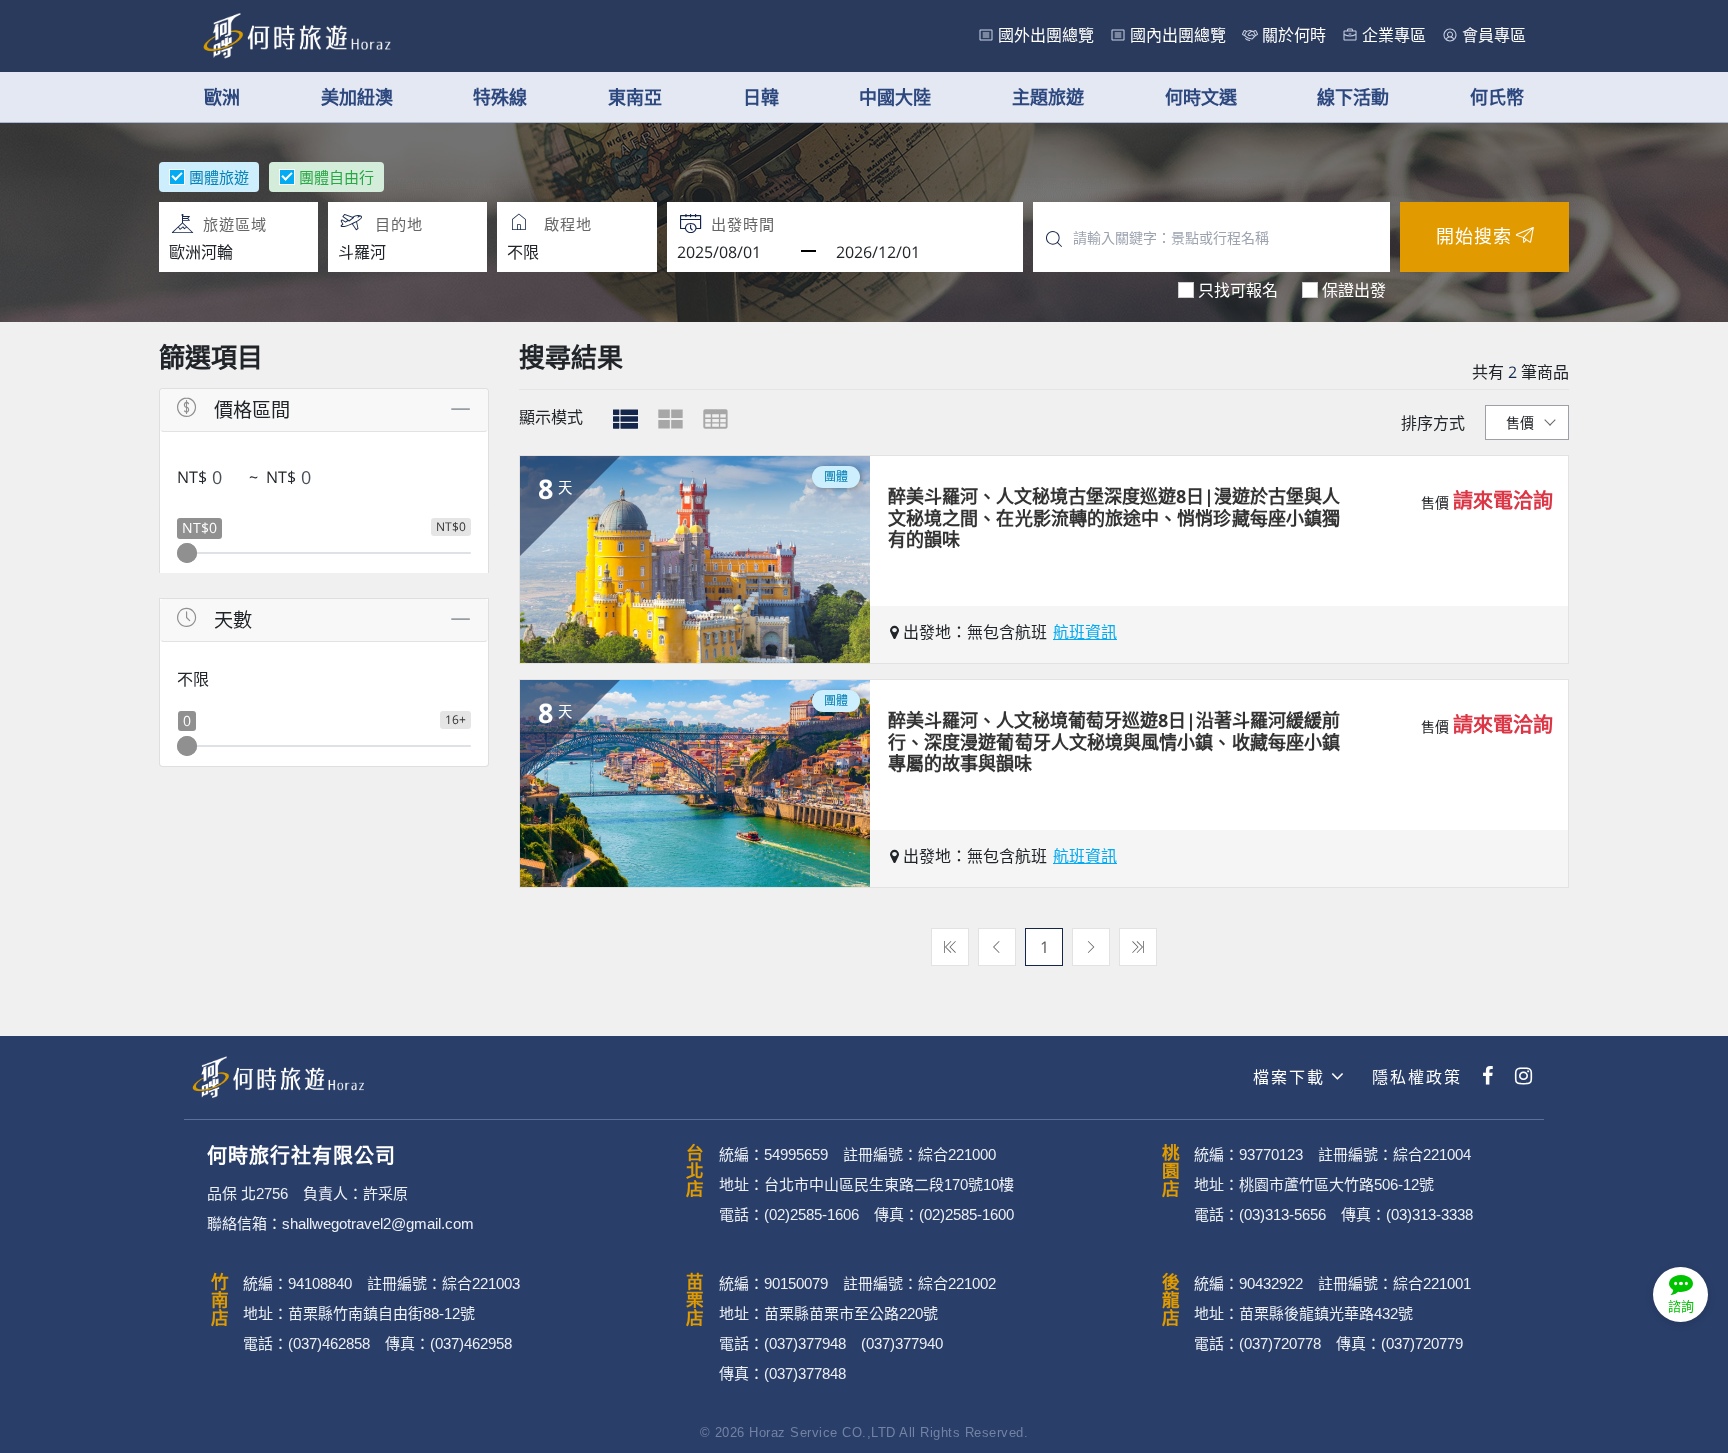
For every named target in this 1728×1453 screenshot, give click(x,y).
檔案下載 (1289, 1077)
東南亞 (635, 97)
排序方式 (1433, 423)
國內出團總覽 (1178, 35)
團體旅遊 (219, 177)
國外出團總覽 (1046, 35)
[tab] (625, 419)
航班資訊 (1085, 632)
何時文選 (1201, 97)
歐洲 (222, 97)
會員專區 (1494, 35)
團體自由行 (336, 177)
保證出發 (1354, 290)
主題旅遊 (1048, 97)
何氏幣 (1497, 97)
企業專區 (1394, 35)
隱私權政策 (1414, 1077)
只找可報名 (1238, 290)
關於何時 (1294, 35)
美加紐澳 (357, 97)
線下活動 (1353, 97)
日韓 (761, 97)
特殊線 (500, 97)
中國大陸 (895, 97)
